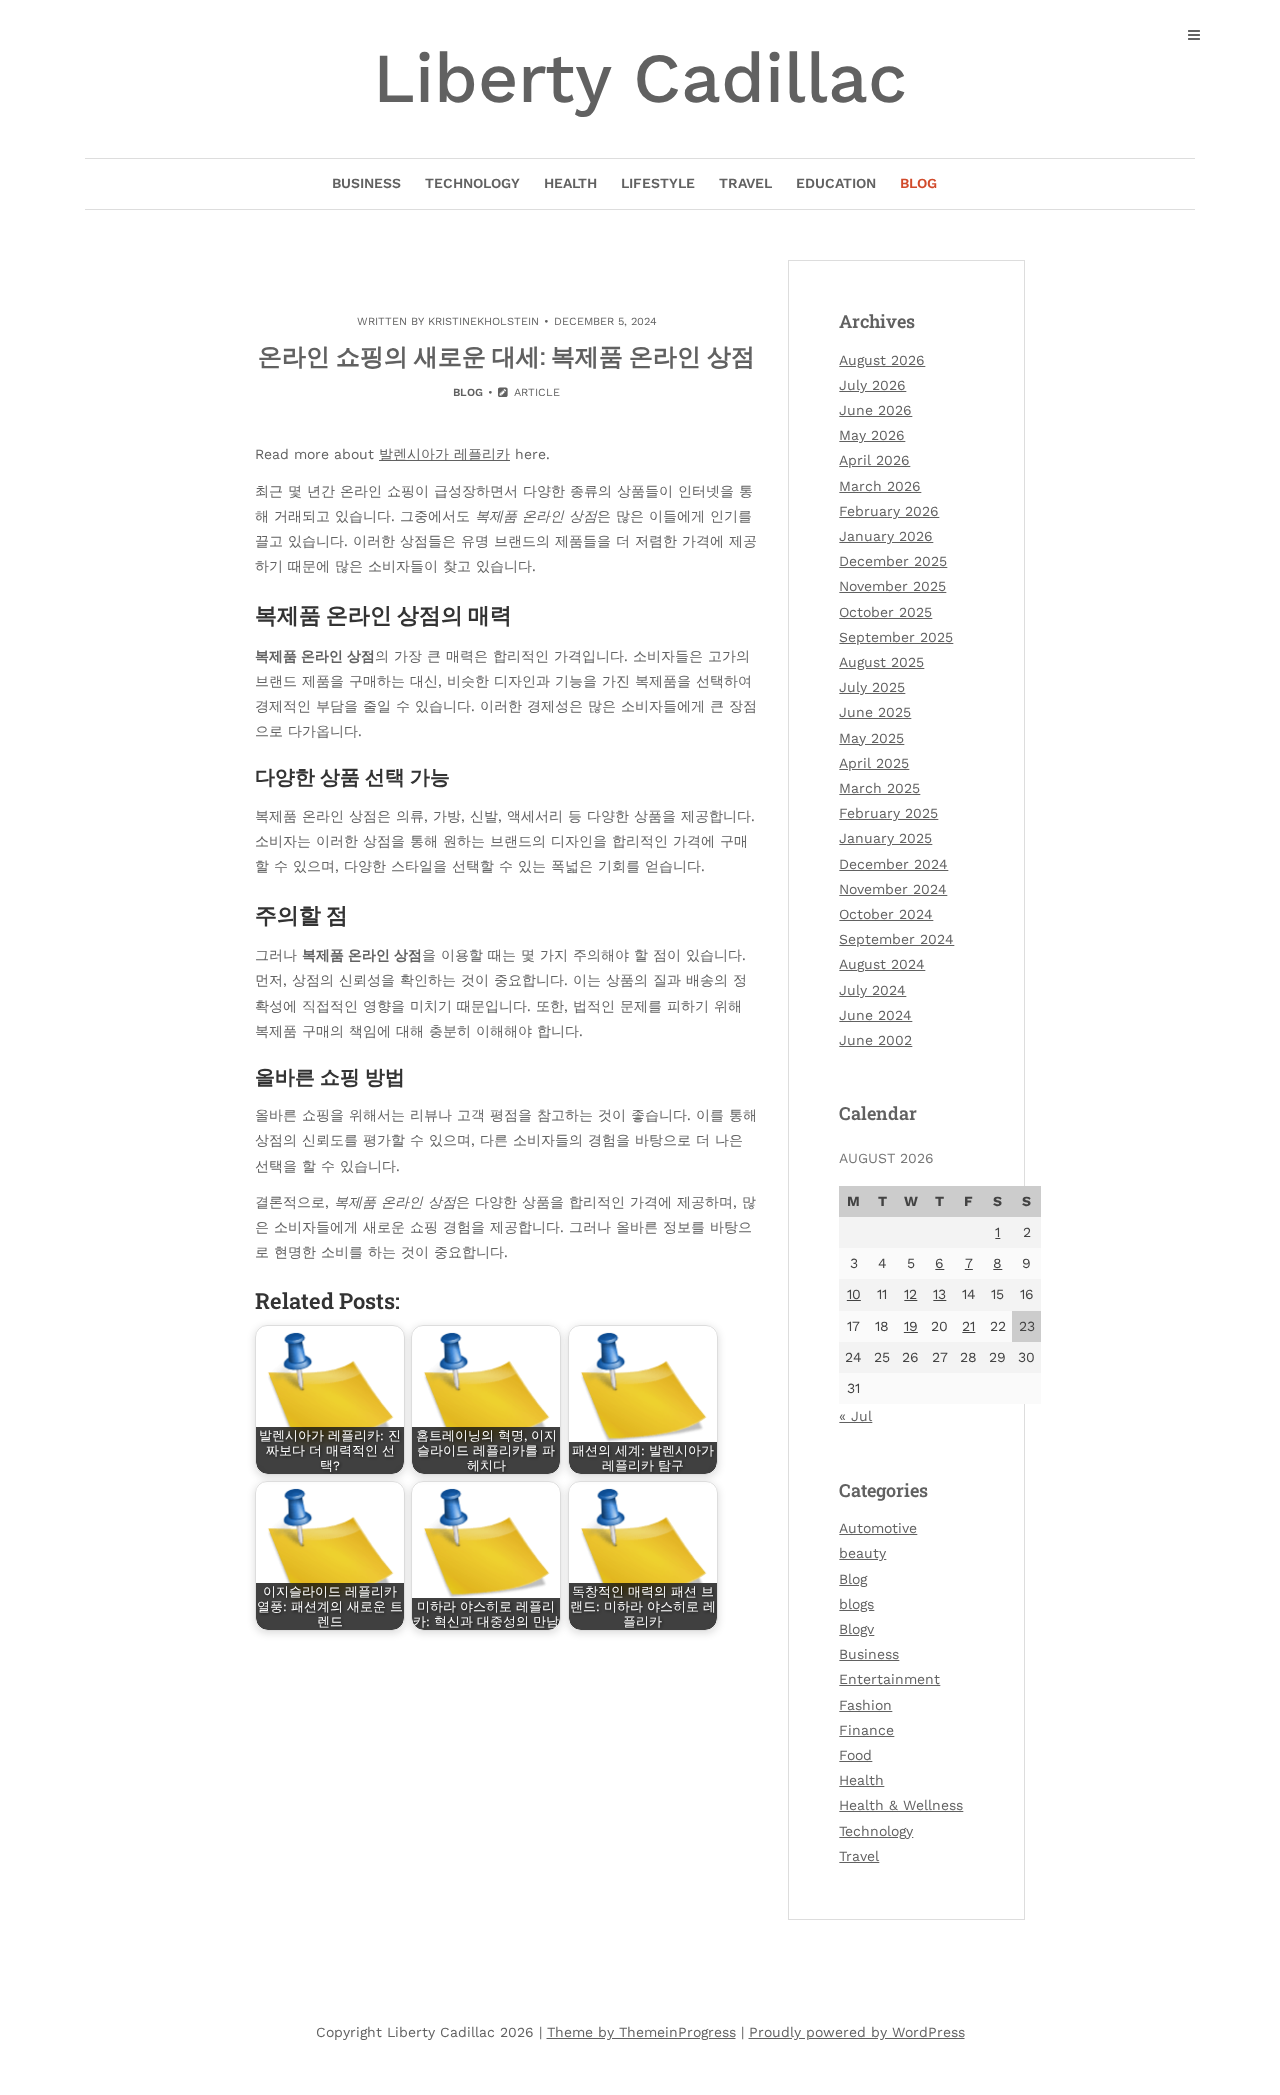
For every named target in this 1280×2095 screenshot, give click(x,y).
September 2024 (896, 939)
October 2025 (885, 612)
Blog (918, 183)
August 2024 (882, 964)
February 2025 (888, 813)
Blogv (856, 1629)
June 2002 (875, 1040)
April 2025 (874, 763)
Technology (472, 183)
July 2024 (872, 990)
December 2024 (893, 864)
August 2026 (882, 360)
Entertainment (889, 1679)
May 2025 (871, 738)
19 (911, 1326)
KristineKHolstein (483, 321)
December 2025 (893, 561)
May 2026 (872, 435)
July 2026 (872, 385)
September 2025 (896, 637)
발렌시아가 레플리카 (444, 454)
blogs (856, 1604)
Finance (866, 1730)
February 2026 (889, 511)
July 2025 (872, 687)
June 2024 (875, 1015)
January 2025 (885, 838)
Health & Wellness (901, 1805)
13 (939, 1294)
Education (836, 183)
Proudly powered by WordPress (857, 2032)
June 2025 (875, 712)
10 (854, 1294)
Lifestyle (658, 183)
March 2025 (879, 788)
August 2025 (881, 662)
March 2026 (880, 486)
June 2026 (875, 410)
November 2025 (892, 586)
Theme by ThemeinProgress (641, 2032)
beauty (862, 1553)
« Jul (855, 1416)
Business (366, 183)
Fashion (865, 1705)
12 (910, 1294)
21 (968, 1326)
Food (855, 1755)
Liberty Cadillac (640, 78)
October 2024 (886, 914)
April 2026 (874, 460)
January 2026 (886, 536)
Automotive (878, 1528)
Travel (745, 183)
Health (570, 183)
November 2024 (893, 889)
